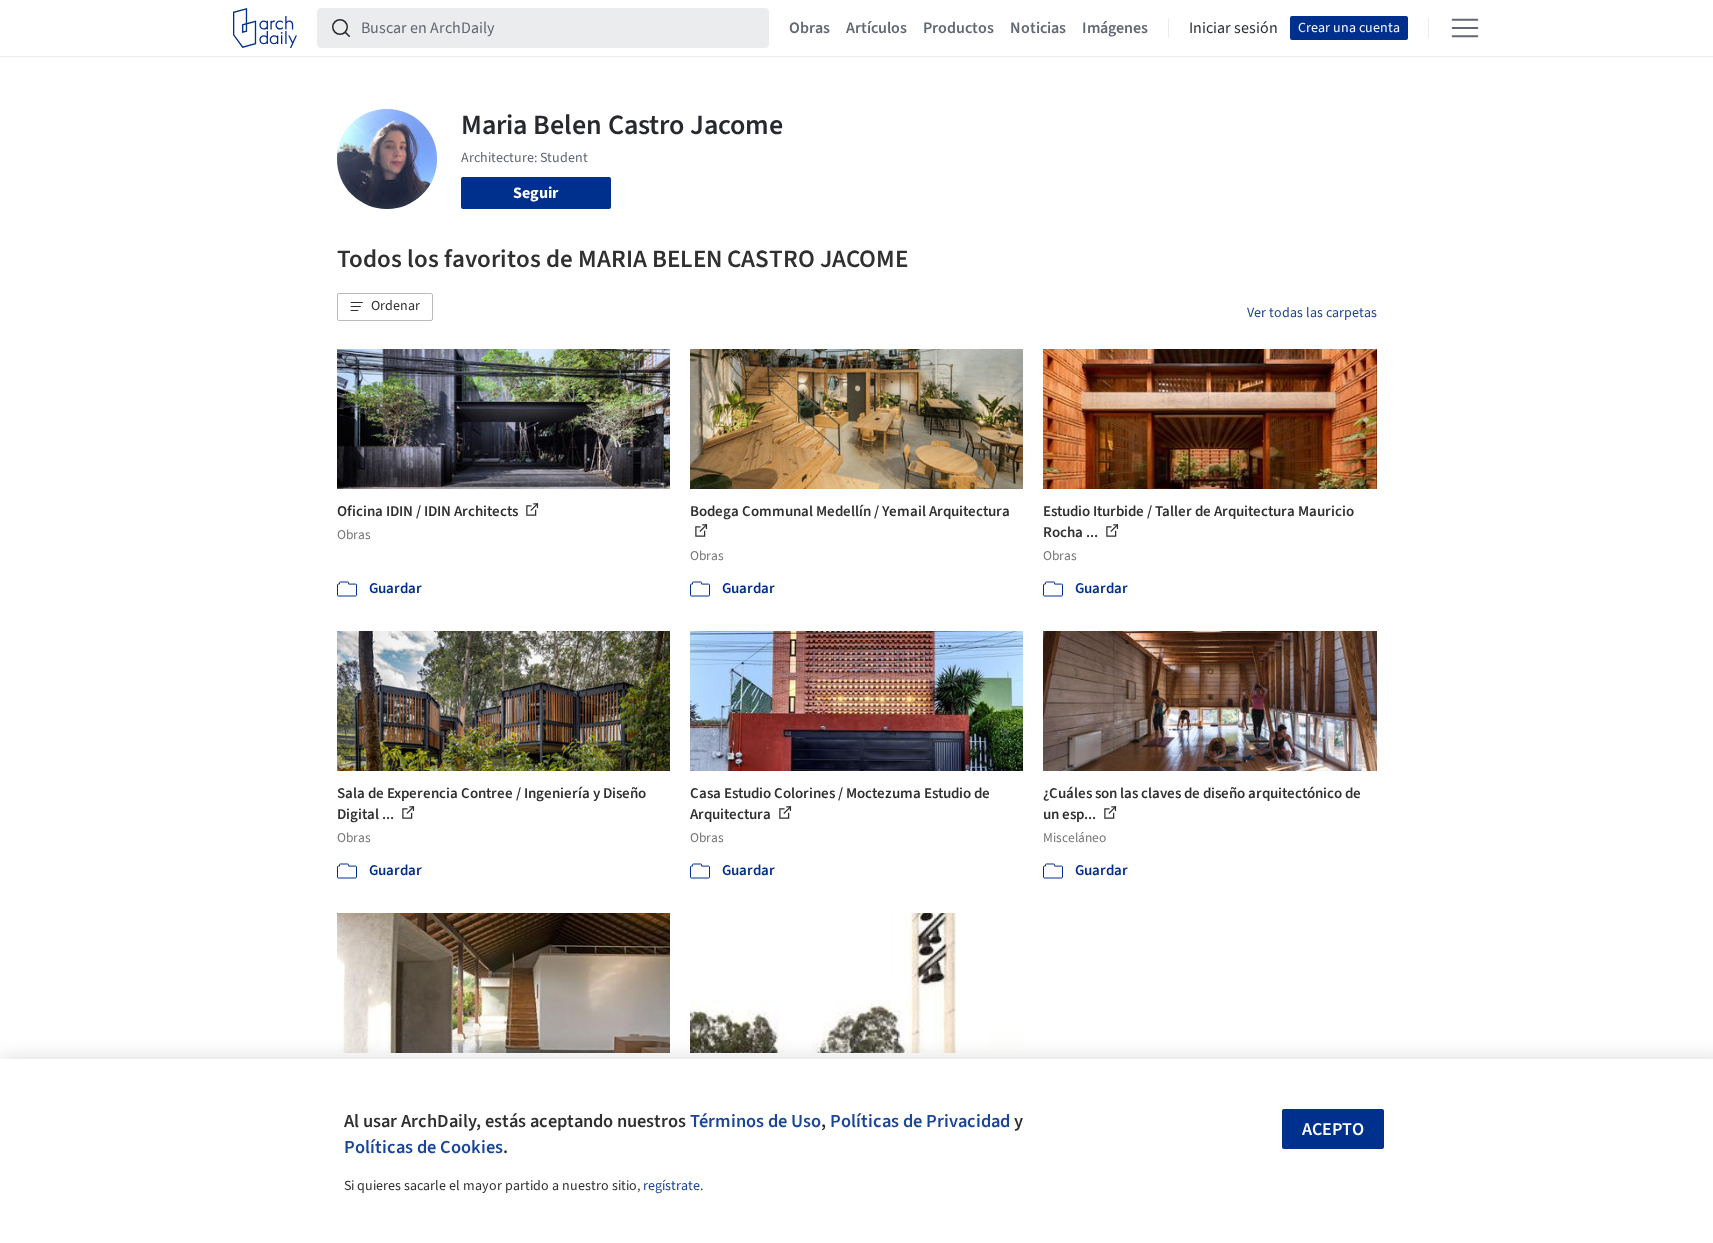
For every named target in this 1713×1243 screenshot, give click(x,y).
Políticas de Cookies (423, 1147)
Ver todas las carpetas (1312, 313)
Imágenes (1115, 28)
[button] (385, 307)
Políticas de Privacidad (920, 1121)
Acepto (1333, 1129)
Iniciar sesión (1233, 28)
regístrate (671, 1186)
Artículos (876, 28)
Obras (809, 28)
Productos (958, 28)
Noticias (1038, 28)
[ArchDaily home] (265, 28)
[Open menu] (1465, 28)
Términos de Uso (755, 1121)
